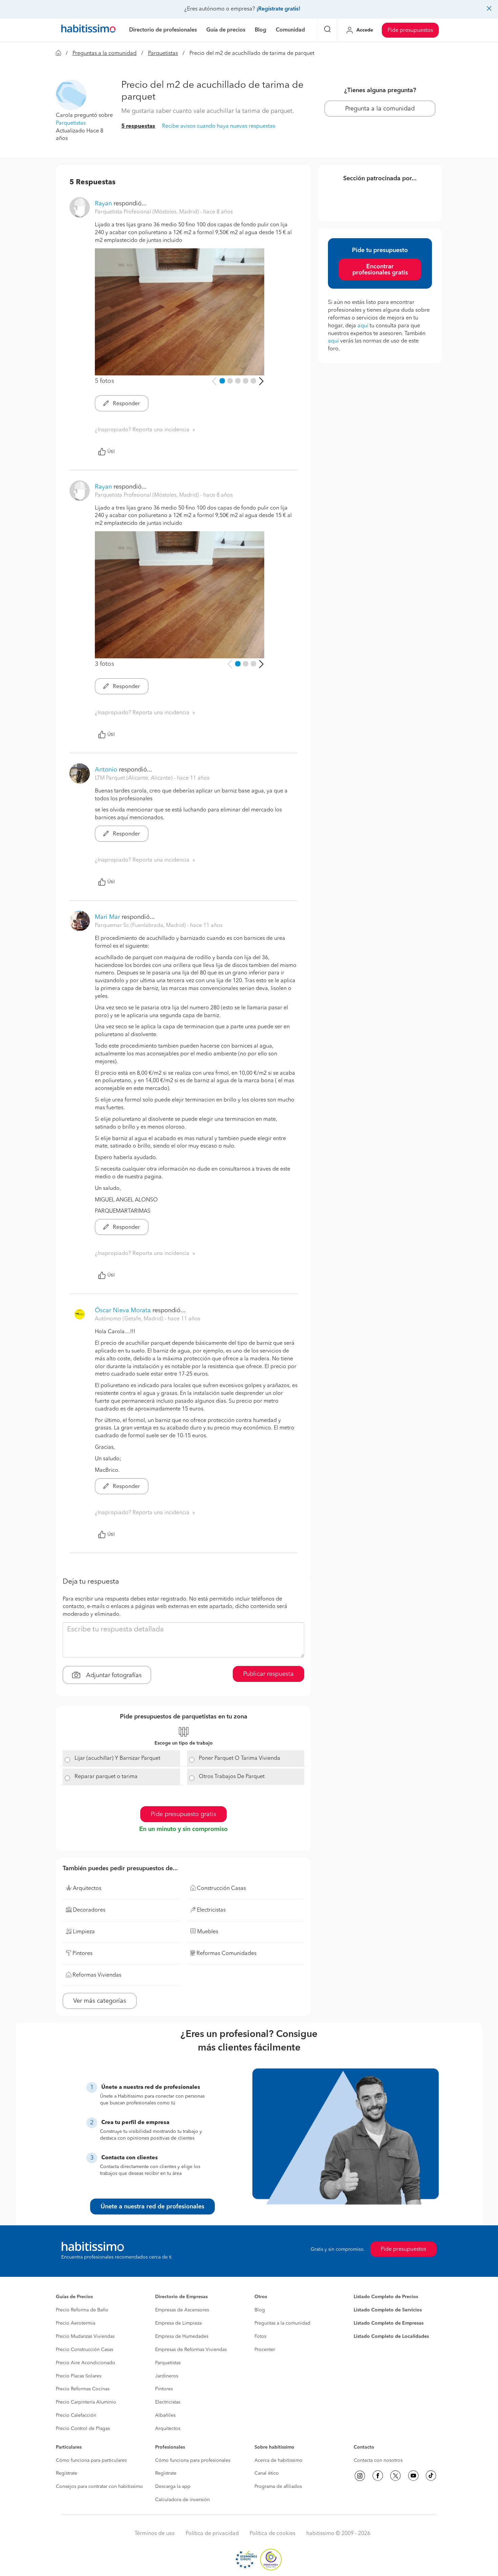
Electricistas (168, 2402)
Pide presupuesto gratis (183, 1814)
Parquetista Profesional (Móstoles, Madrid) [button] (148, 212)
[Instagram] (360, 2476)
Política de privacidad (212, 2534)
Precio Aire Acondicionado (86, 2363)
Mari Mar (107, 917)
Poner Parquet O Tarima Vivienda (240, 1758)
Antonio (106, 770)
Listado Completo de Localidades (391, 2336)
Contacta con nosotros (378, 2460)
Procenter (265, 2350)
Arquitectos (168, 2429)
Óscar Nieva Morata (123, 1311)
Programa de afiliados (278, 2487)
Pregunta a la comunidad (380, 109)
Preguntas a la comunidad (105, 54)
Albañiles (165, 2415)
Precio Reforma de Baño (82, 2310)
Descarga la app (173, 2487)
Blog (260, 2310)
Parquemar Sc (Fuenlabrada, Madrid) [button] (141, 926)
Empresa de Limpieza (178, 2323)
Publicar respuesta (268, 1674)
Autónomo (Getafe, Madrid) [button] (130, 1319)
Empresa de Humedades (182, 2336)
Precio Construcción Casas (85, 2350)
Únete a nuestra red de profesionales (152, 2207)
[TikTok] (431, 2476)
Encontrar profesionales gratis (380, 270)
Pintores (164, 2389)
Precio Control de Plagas (83, 2429)
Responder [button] (126, 404)
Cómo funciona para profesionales (193, 2460)
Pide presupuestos (410, 30)
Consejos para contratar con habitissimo (99, 2487)
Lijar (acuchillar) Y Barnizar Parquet (117, 1758)
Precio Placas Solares (79, 2376)
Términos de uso (155, 2534)
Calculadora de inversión (182, 2500)
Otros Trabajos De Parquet (232, 1777)
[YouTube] (413, 2476)
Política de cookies (273, 2534)
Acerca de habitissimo (278, 2460)
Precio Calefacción (76, 2415)
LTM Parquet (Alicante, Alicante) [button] (134, 778)
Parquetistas (163, 54)
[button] (71, 95)
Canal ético (267, 2473)
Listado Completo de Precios (386, 2297)
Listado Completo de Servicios (388, 2310)
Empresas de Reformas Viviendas (191, 2350)
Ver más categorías (100, 2001)
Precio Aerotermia (76, 2323)
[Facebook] (378, 2476)
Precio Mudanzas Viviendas (85, 2336)
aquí (363, 326)
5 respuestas (138, 126)
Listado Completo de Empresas (389, 2323)
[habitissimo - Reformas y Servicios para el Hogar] (88, 30)
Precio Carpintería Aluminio (86, 2402)
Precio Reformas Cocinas (83, 2389)
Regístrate (67, 2473)
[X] (395, 2476)
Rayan (103, 204)
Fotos (260, 2336)
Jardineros (167, 2376)
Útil (111, 452)
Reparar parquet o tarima (106, 1777)
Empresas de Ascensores (182, 2310)
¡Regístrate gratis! (278, 9)
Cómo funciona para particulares (91, 2460)
